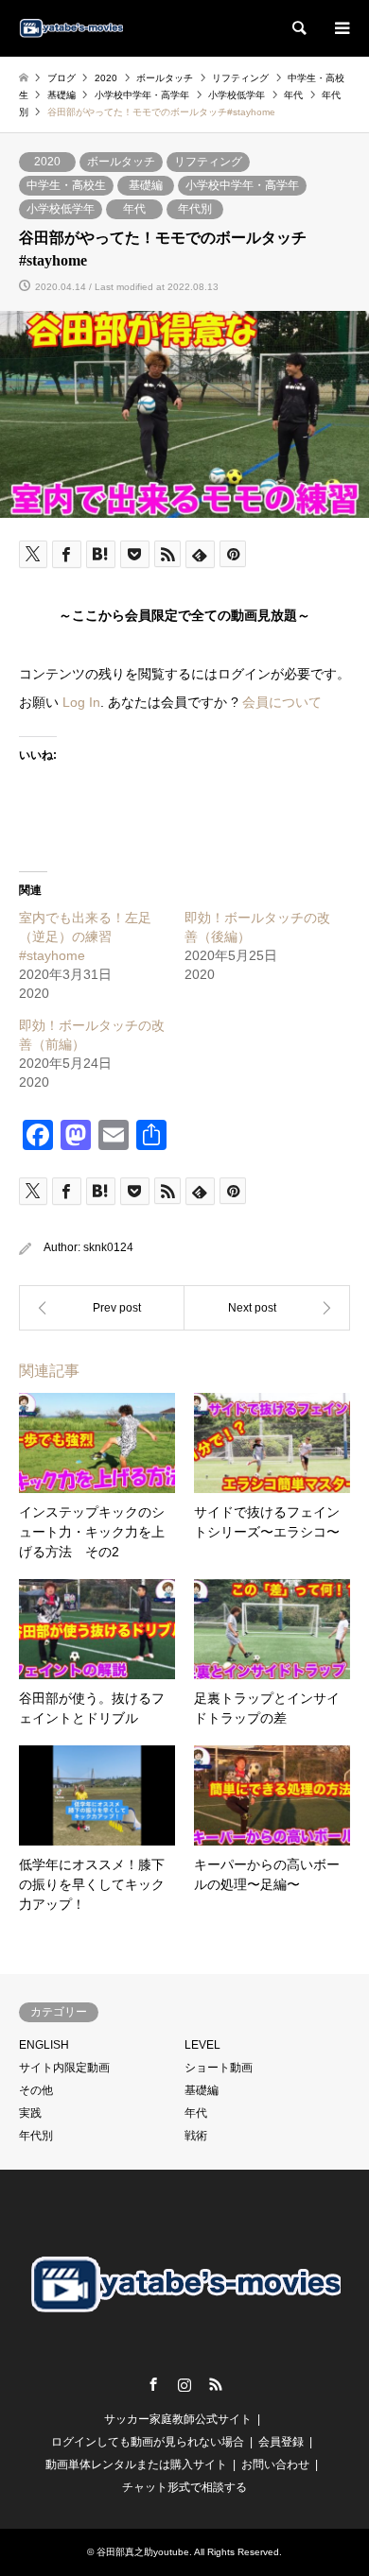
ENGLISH (44, 2045)
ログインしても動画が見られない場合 (148, 2442)
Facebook (153, 2384)
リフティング (208, 162)
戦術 (196, 2136)
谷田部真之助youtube (143, 2552)
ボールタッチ (121, 162)
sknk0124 (108, 1247)
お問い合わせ (275, 2464)
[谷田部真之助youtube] (71, 28)
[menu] (341, 28)
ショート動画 (219, 2068)
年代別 (195, 209)
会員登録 (281, 2442)
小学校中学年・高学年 (242, 185)
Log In (81, 702)
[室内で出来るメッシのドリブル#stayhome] (267, 1308)
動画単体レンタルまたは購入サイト (136, 2464)
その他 (36, 2090)
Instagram (184, 2384)
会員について (282, 702)
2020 (47, 162)
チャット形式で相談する (184, 2487)
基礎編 (146, 185)
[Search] (298, 28)
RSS (216, 2384)
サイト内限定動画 (64, 2068)
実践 (30, 2113)
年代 (134, 209)
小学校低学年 (61, 209)
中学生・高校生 (66, 185)
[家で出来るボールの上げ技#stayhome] (102, 1308)
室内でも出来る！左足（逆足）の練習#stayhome (85, 936)
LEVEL (202, 2045)
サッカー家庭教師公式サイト (178, 2419)
